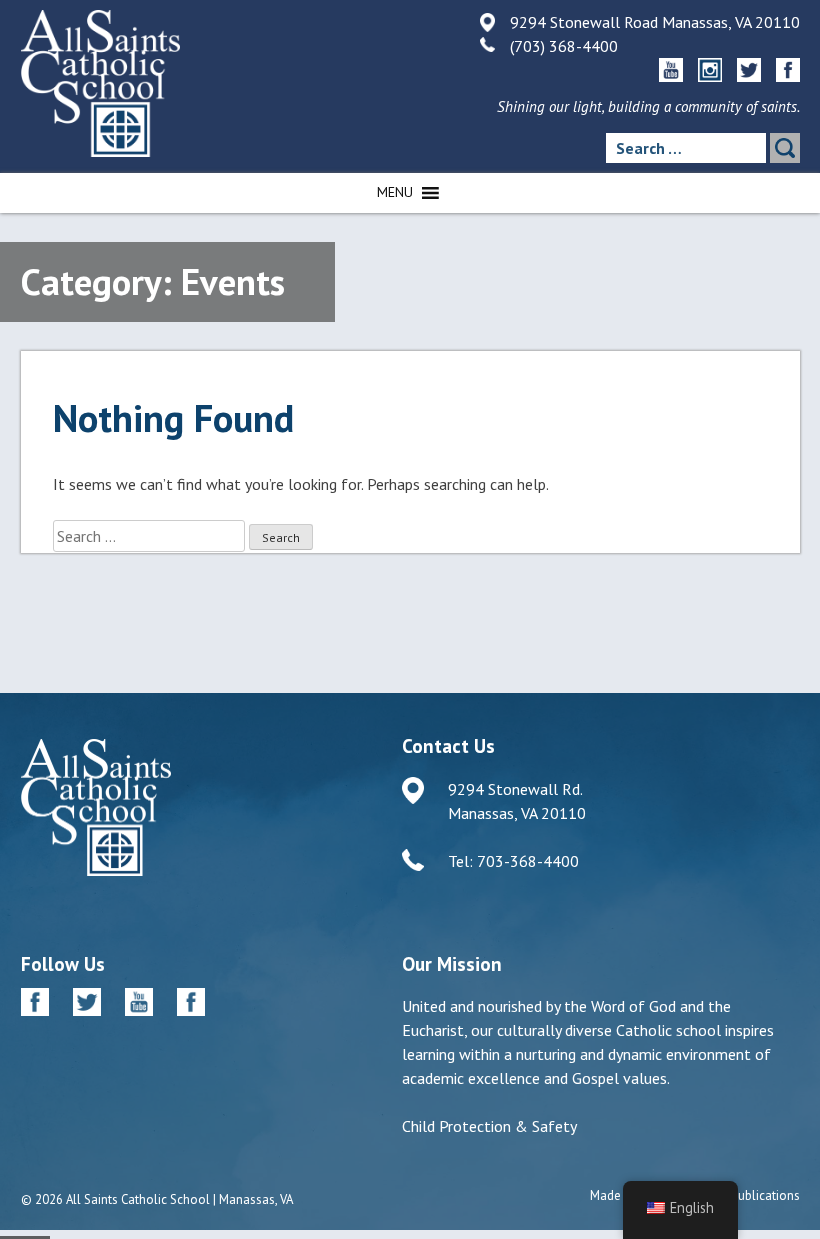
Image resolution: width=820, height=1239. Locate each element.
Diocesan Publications (738, 1195)
